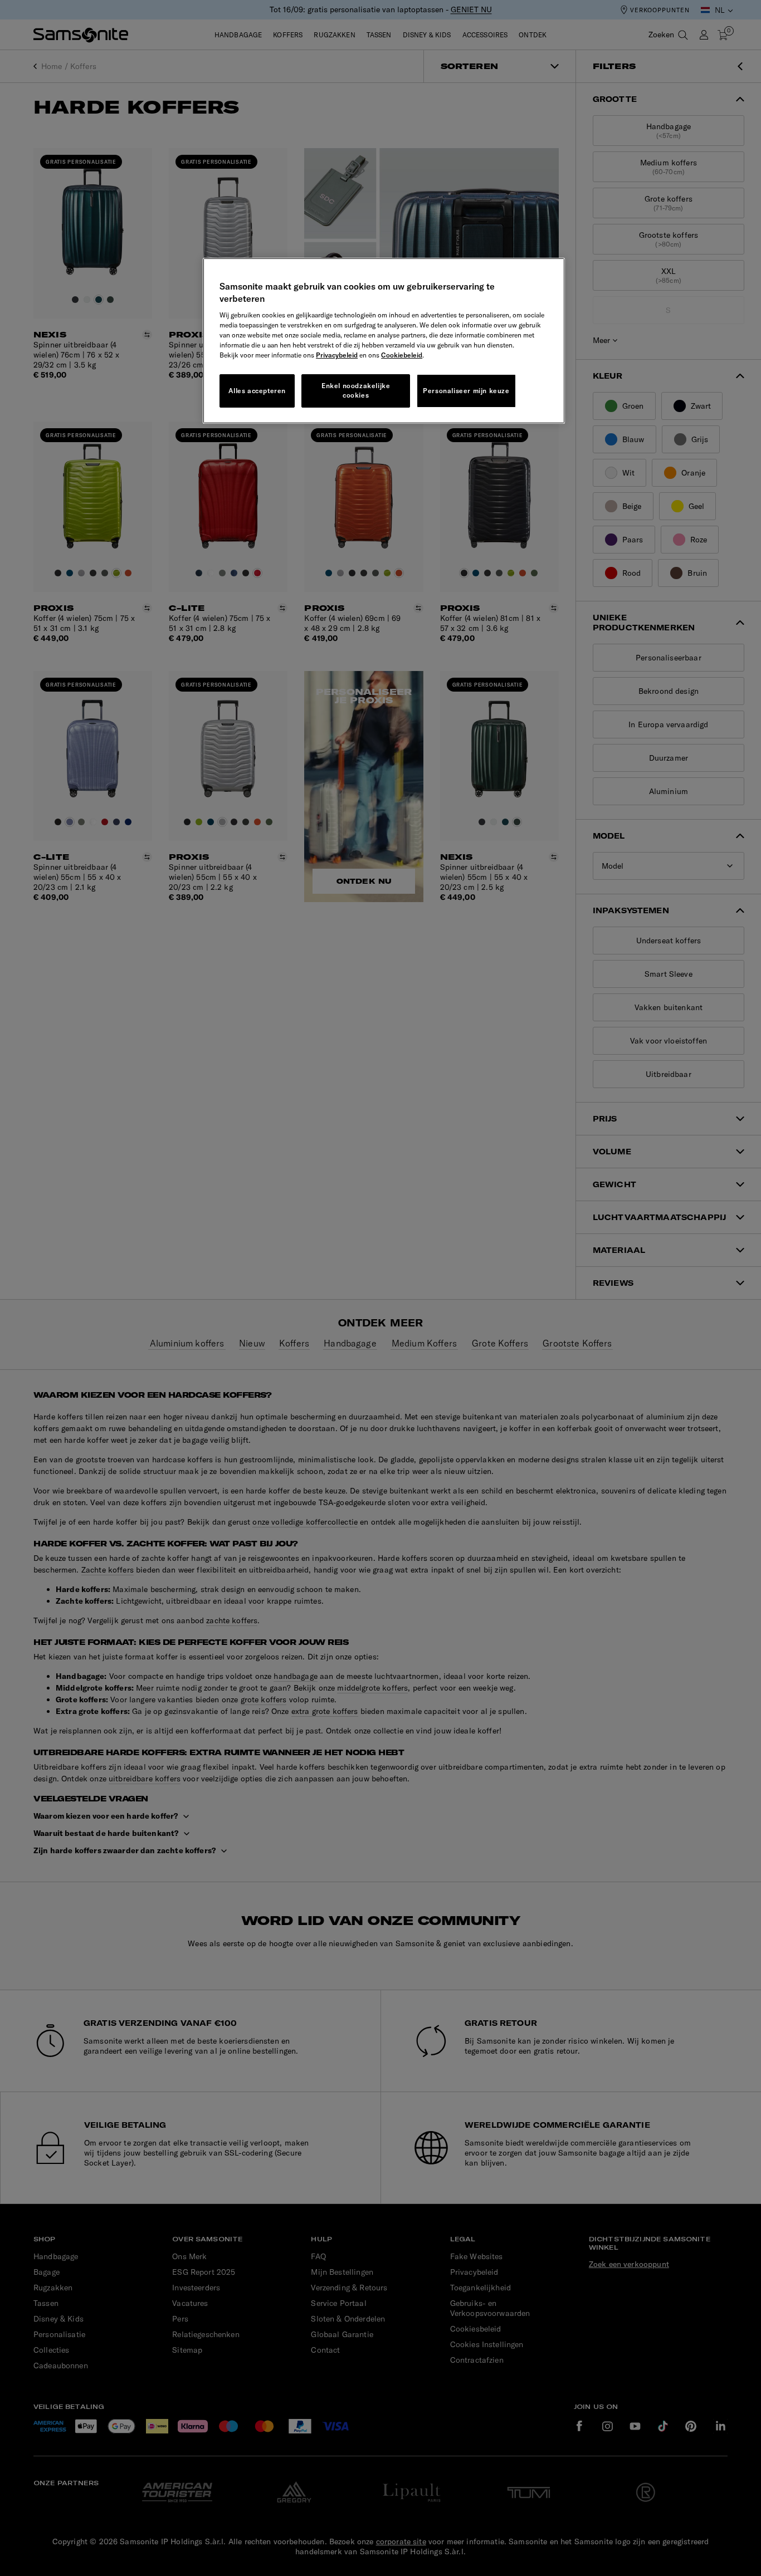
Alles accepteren (257, 391)
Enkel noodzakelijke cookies (356, 390)
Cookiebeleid (402, 355)
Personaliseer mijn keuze (466, 391)
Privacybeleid (337, 355)
